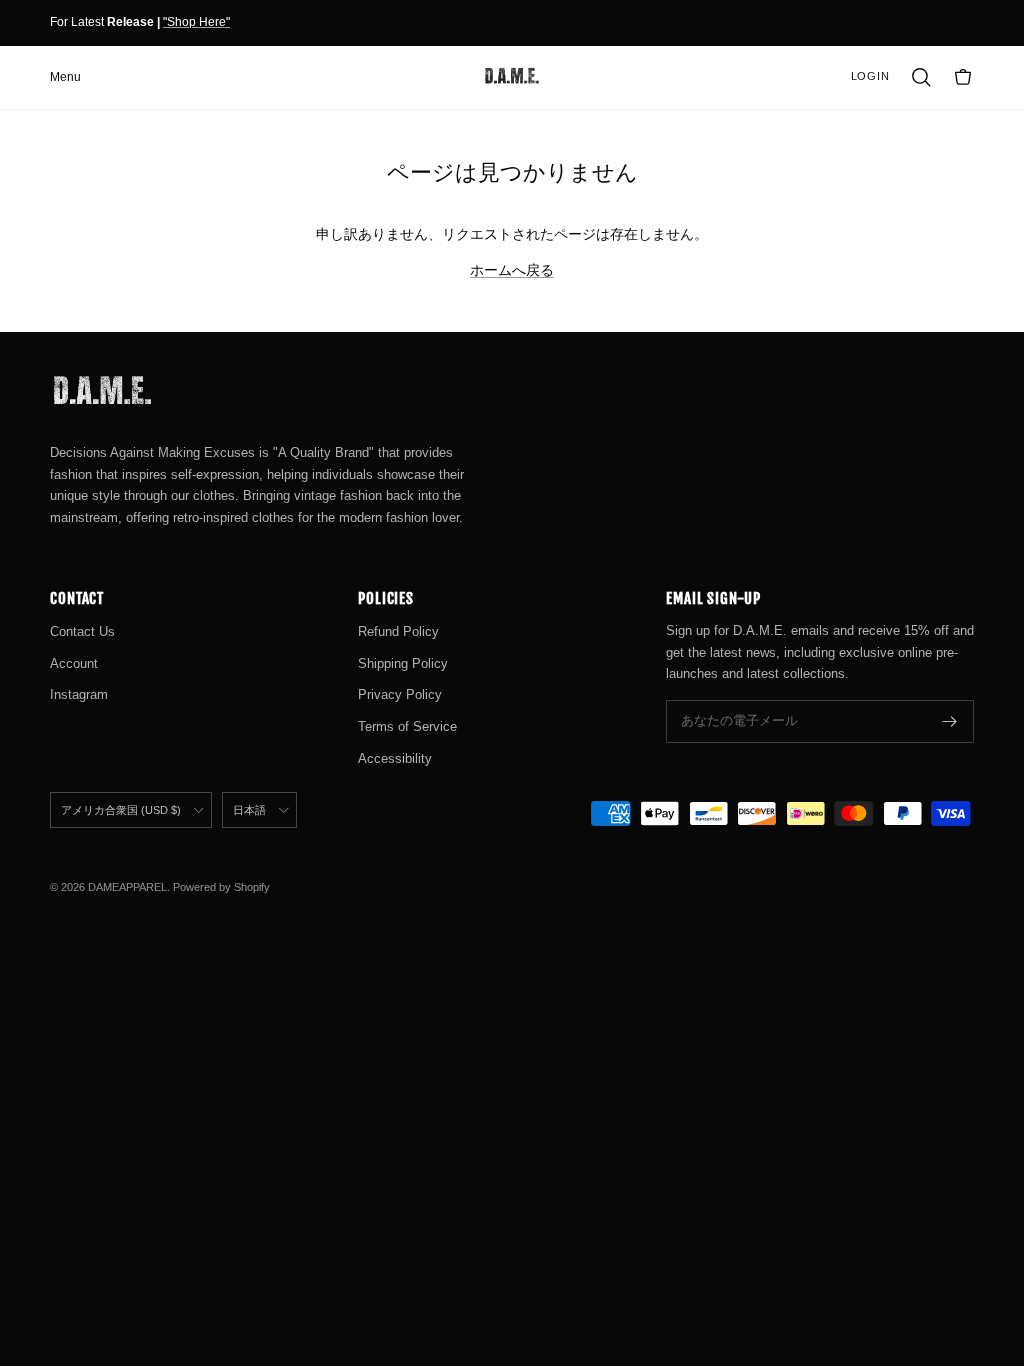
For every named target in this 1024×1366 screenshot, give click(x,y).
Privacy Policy (400, 694)
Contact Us (82, 631)
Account (74, 663)
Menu (65, 77)
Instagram (79, 694)
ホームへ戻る (512, 270)
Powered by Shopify (221, 887)
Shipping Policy (403, 663)
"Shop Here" (196, 22)
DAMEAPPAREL (127, 887)
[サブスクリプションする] (950, 721)
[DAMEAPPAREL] (512, 77)
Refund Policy (398, 631)
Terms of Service (407, 726)
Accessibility (395, 758)
